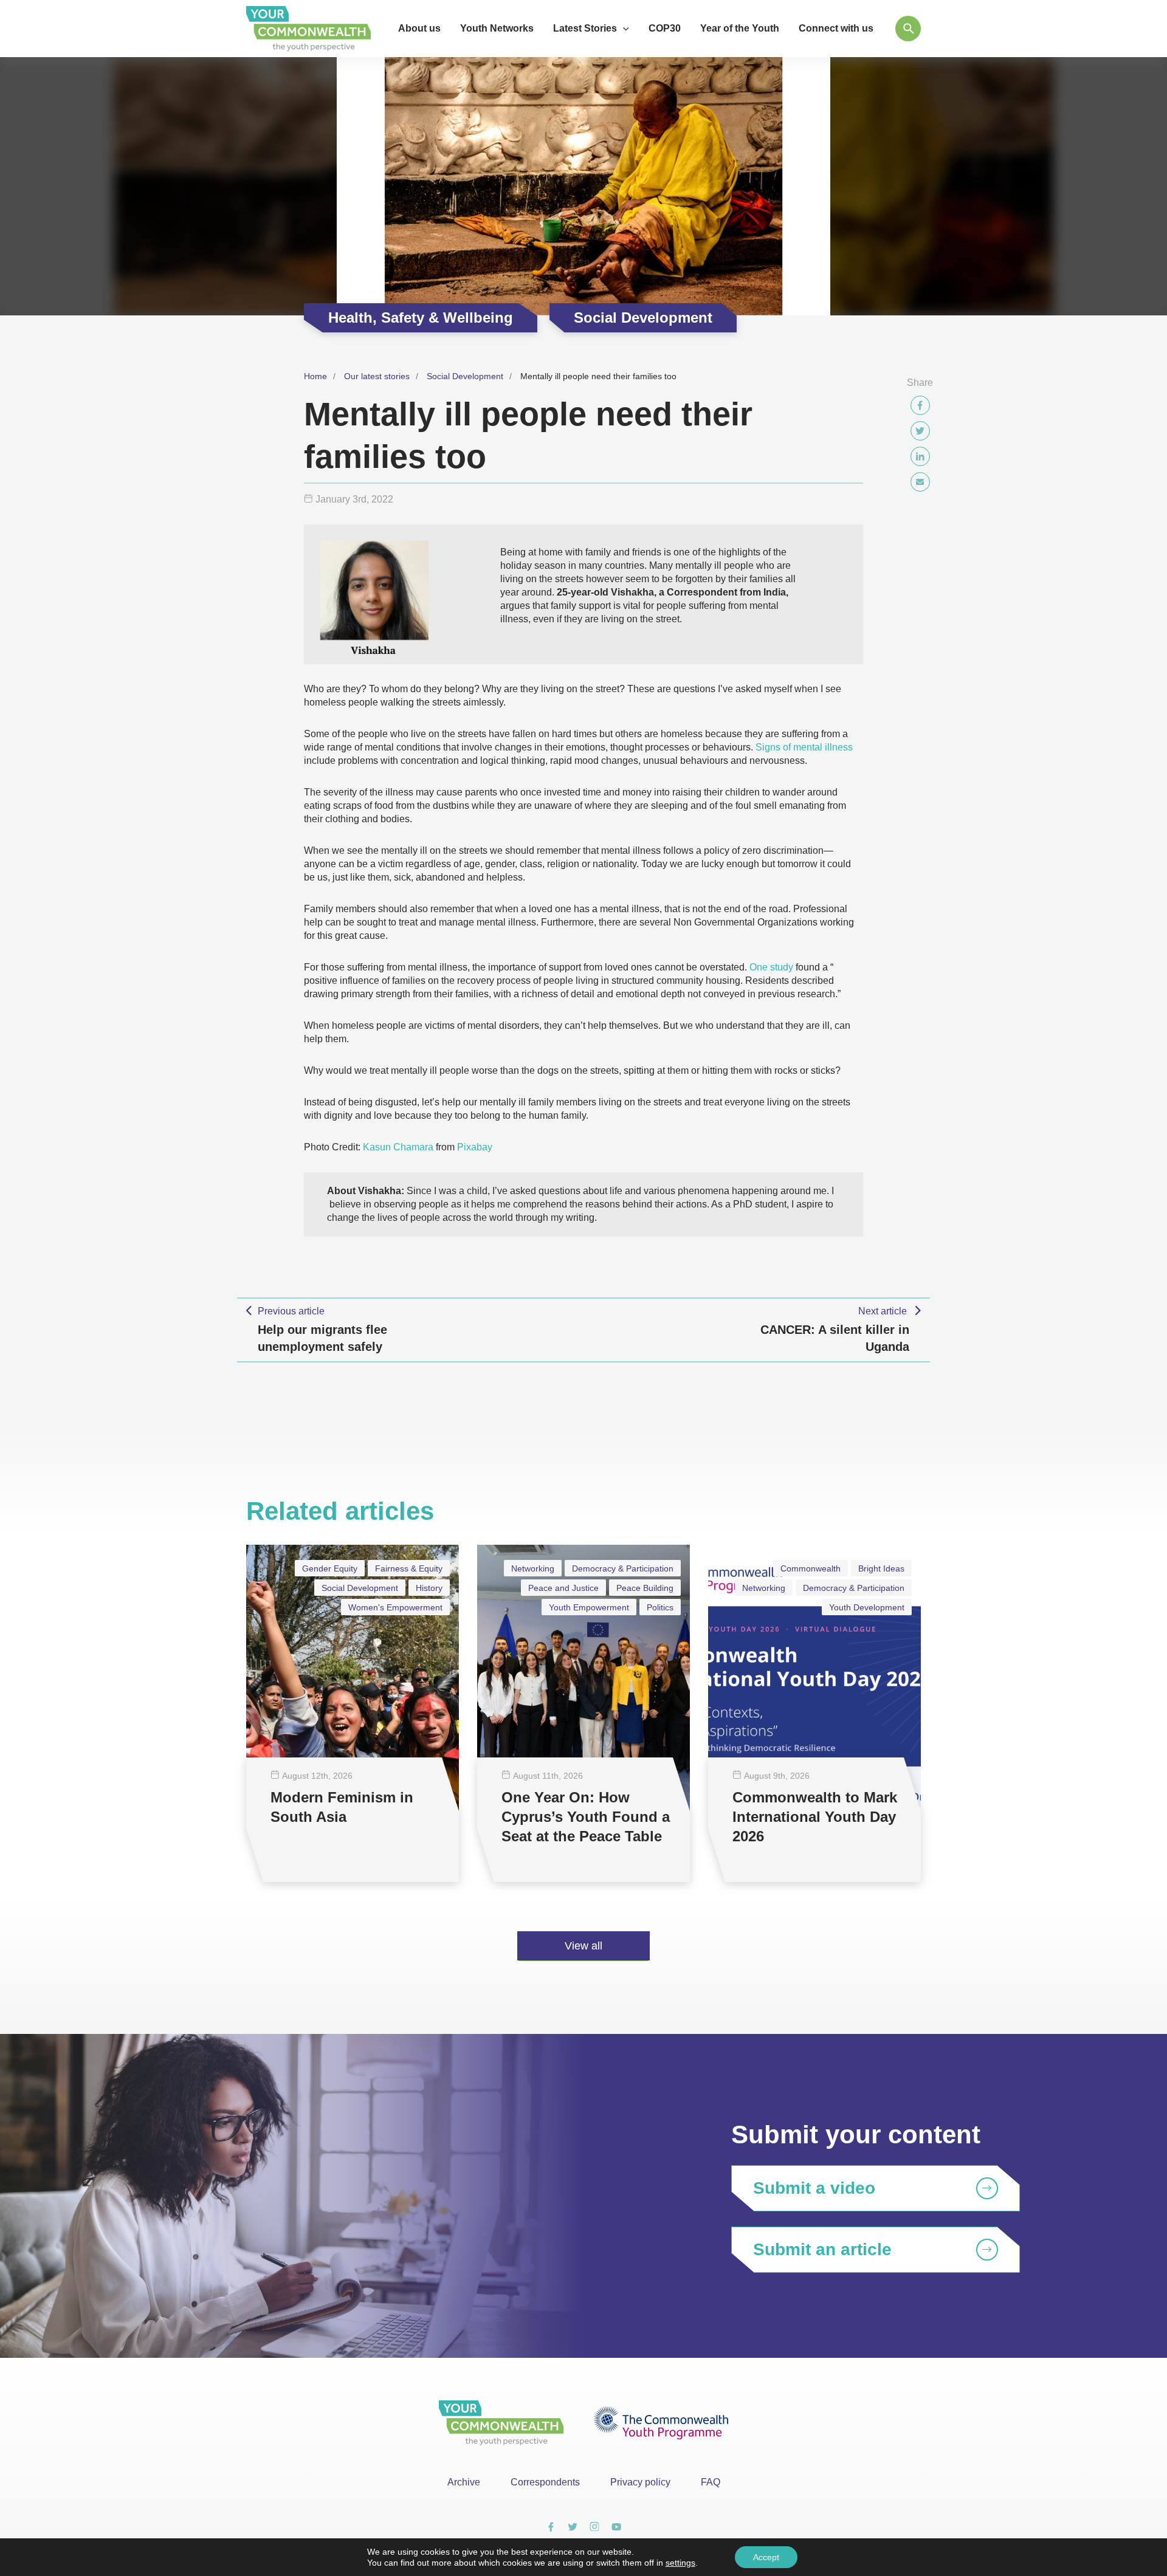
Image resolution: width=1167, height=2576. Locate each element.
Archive (464, 2482)
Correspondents (545, 2482)
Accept (766, 2557)
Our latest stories (377, 376)
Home (315, 376)
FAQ (711, 2482)
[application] (623, 29)
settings (680, 2563)
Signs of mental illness (804, 747)
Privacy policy (640, 2482)
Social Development (465, 376)
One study (771, 967)
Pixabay (475, 1147)
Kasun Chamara (398, 1147)
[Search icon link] (908, 29)
